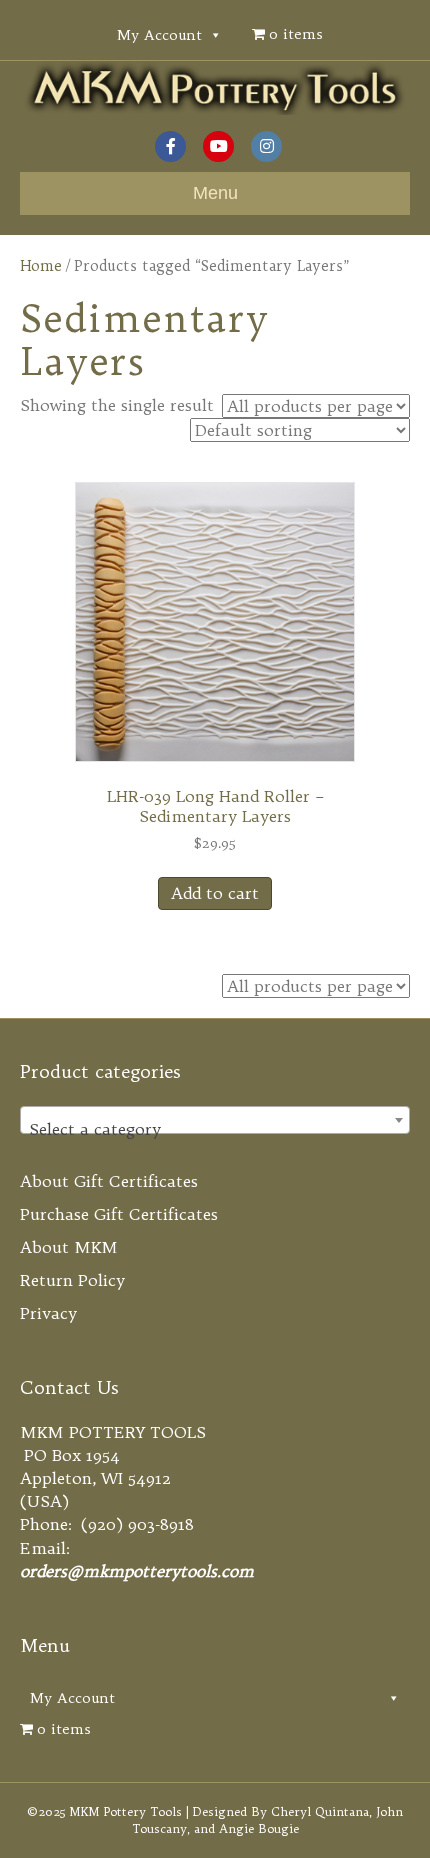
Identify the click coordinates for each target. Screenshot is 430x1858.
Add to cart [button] (215, 893)
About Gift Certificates (109, 1181)
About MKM (69, 1247)
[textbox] (215, 1129)
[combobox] (215, 1120)
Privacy (48, 1313)
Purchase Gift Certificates (119, 1214)
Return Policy (72, 1280)
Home (41, 265)
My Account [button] (159, 35)
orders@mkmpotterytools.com (137, 1571)
